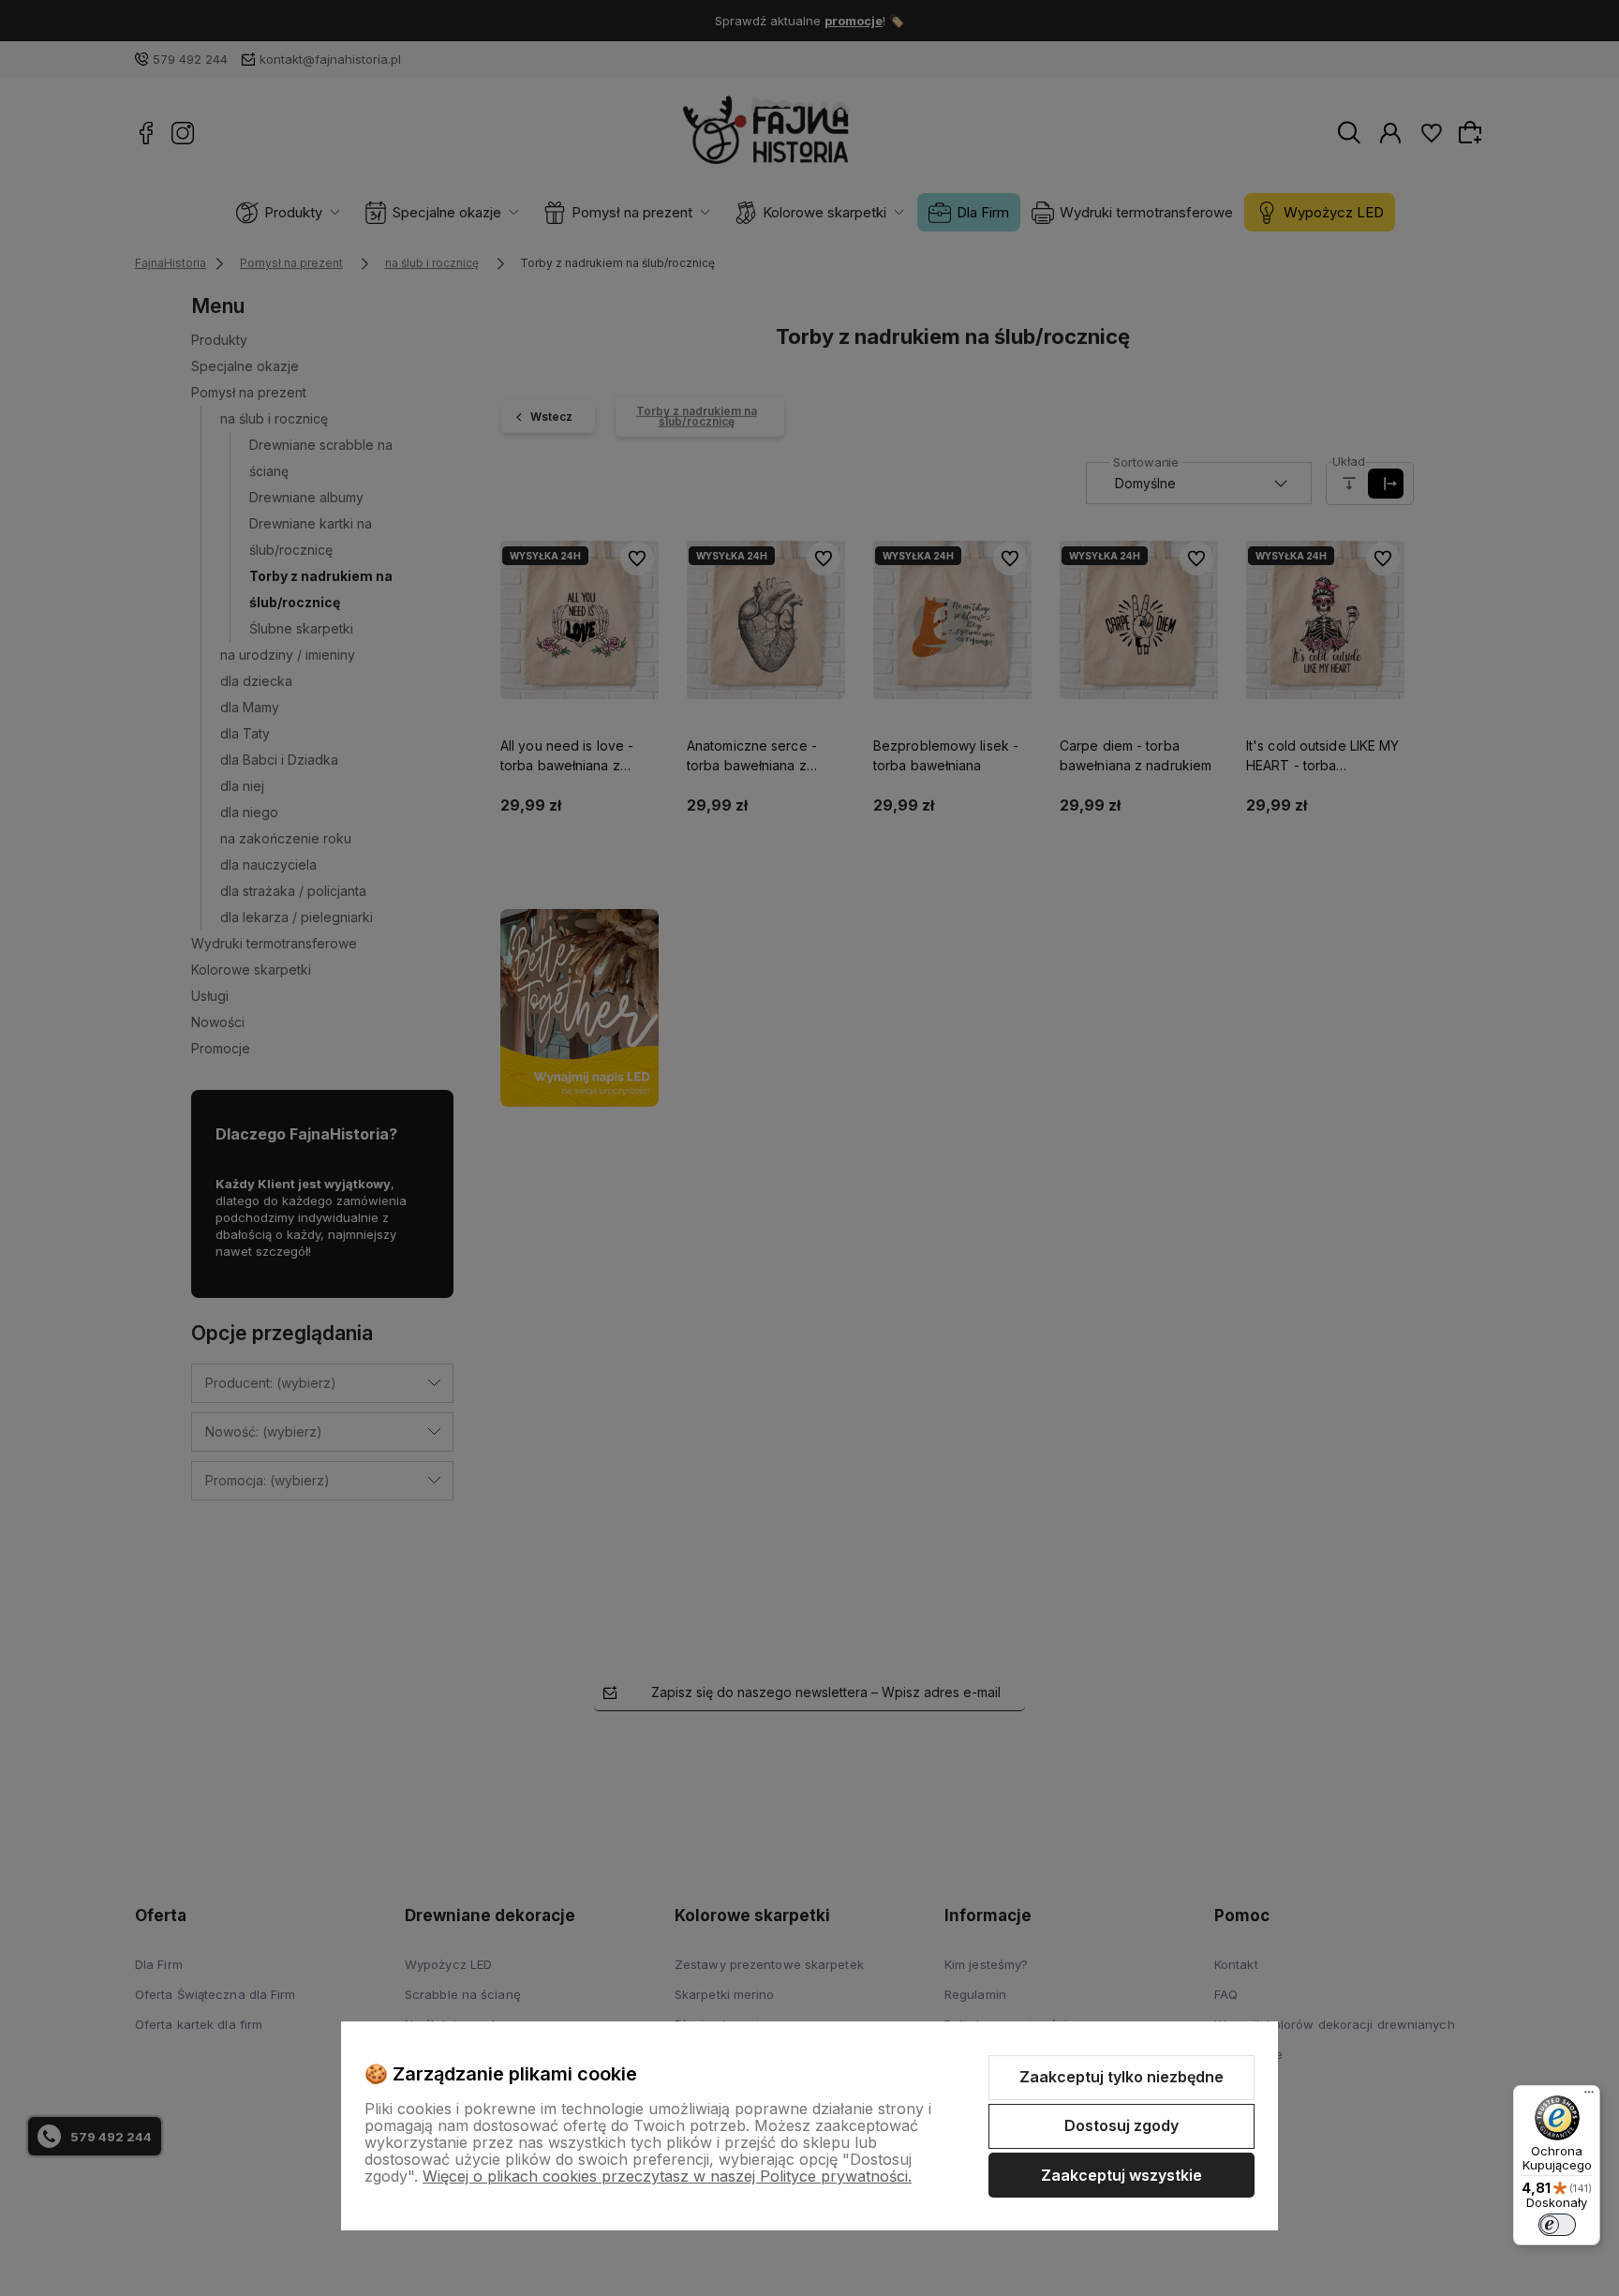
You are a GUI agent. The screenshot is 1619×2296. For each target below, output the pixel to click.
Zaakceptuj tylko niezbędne (1121, 2077)
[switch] (1557, 2225)
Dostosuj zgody (1121, 2125)
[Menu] (1589, 2096)
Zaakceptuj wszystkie (1121, 2175)
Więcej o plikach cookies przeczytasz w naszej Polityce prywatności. (667, 2176)
